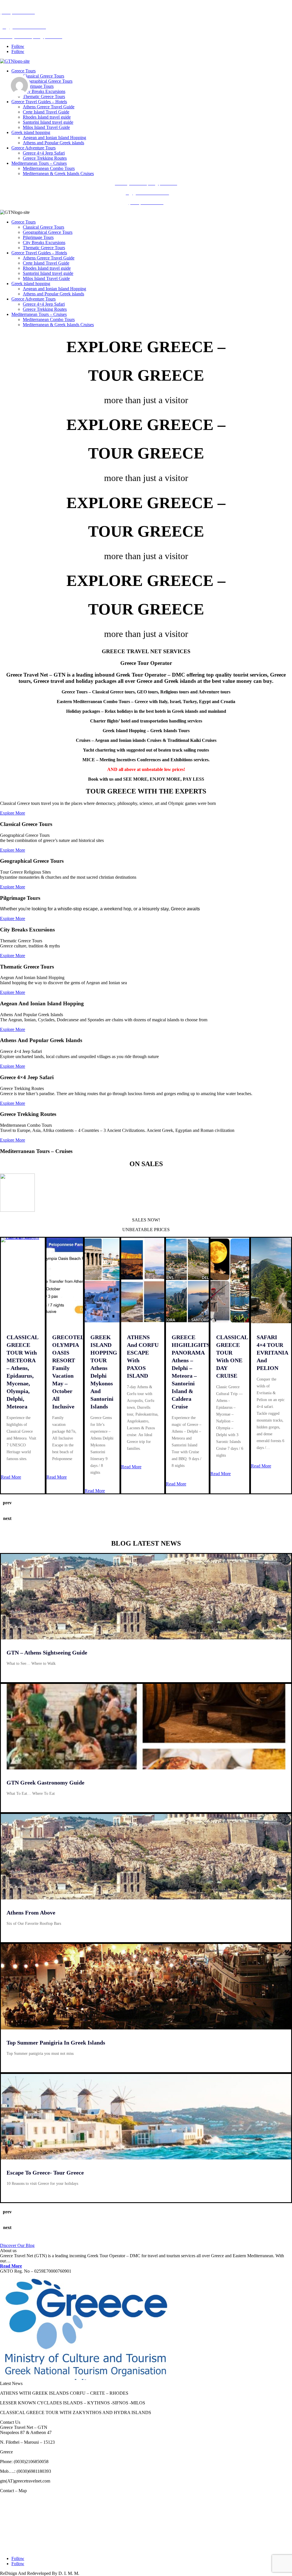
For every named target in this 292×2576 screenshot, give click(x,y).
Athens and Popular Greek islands (53, 143)
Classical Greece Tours (43, 76)
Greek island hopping (31, 132)
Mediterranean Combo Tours (49, 168)
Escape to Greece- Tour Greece (45, 2173)
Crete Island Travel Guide (46, 112)
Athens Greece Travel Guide (49, 107)
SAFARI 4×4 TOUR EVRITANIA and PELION (272, 1353)
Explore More (13, 813)
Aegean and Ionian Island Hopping (54, 138)
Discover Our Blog (17, 2245)
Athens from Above (31, 1913)
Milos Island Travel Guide (46, 127)
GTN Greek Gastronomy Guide (45, 1783)
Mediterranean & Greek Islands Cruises (58, 173)
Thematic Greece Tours (44, 97)
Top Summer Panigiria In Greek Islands (56, 2043)
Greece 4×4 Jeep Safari (44, 153)
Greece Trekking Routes (45, 158)
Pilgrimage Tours (38, 86)
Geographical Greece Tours (48, 81)
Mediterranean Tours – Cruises (39, 163)
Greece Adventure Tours (34, 148)
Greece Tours (24, 71)
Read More (11, 1477)
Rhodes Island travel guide (47, 117)
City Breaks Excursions (44, 91)
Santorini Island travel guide (48, 122)
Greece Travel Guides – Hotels (39, 102)
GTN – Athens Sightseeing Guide (47, 1653)
